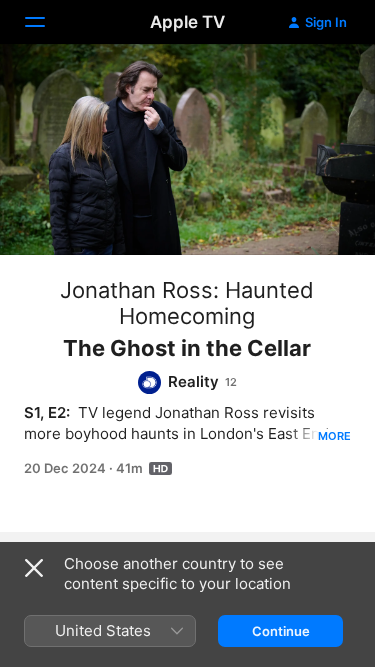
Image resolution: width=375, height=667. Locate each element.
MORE (334, 436)
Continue (281, 631)
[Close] (34, 568)
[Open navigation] (47, 22)
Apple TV (187, 22)
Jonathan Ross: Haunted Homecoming (187, 303)
